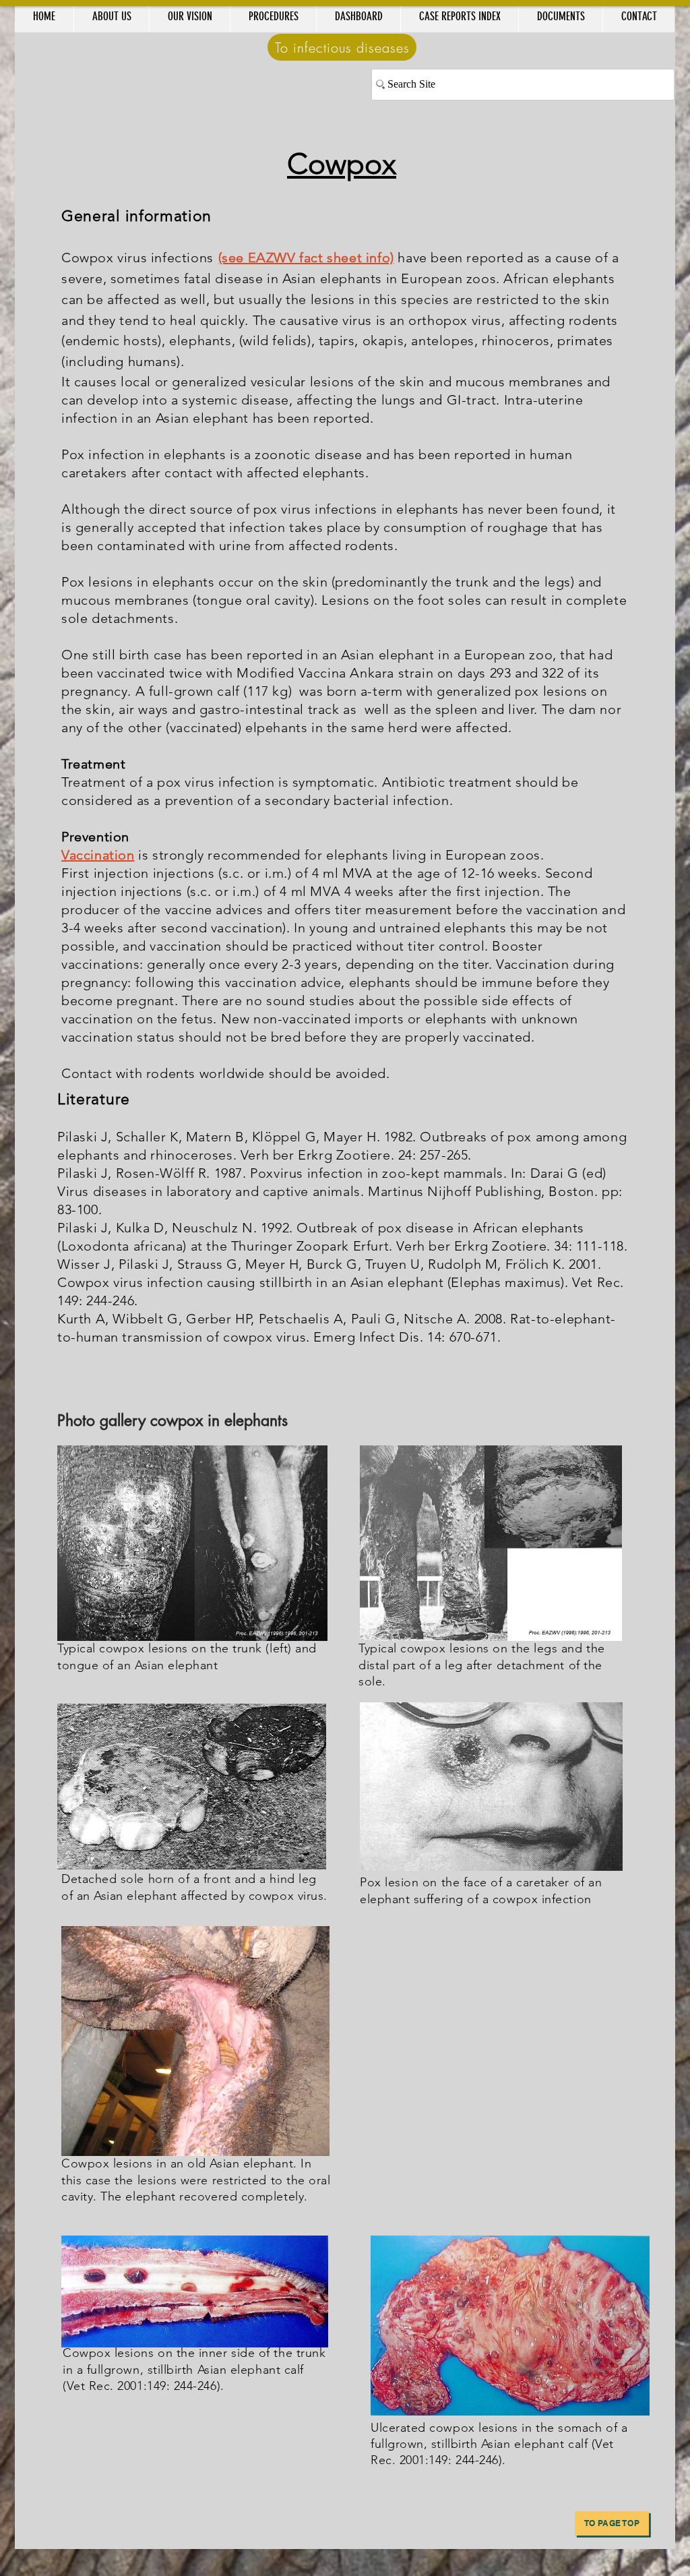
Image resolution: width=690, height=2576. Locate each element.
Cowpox (342, 164)
